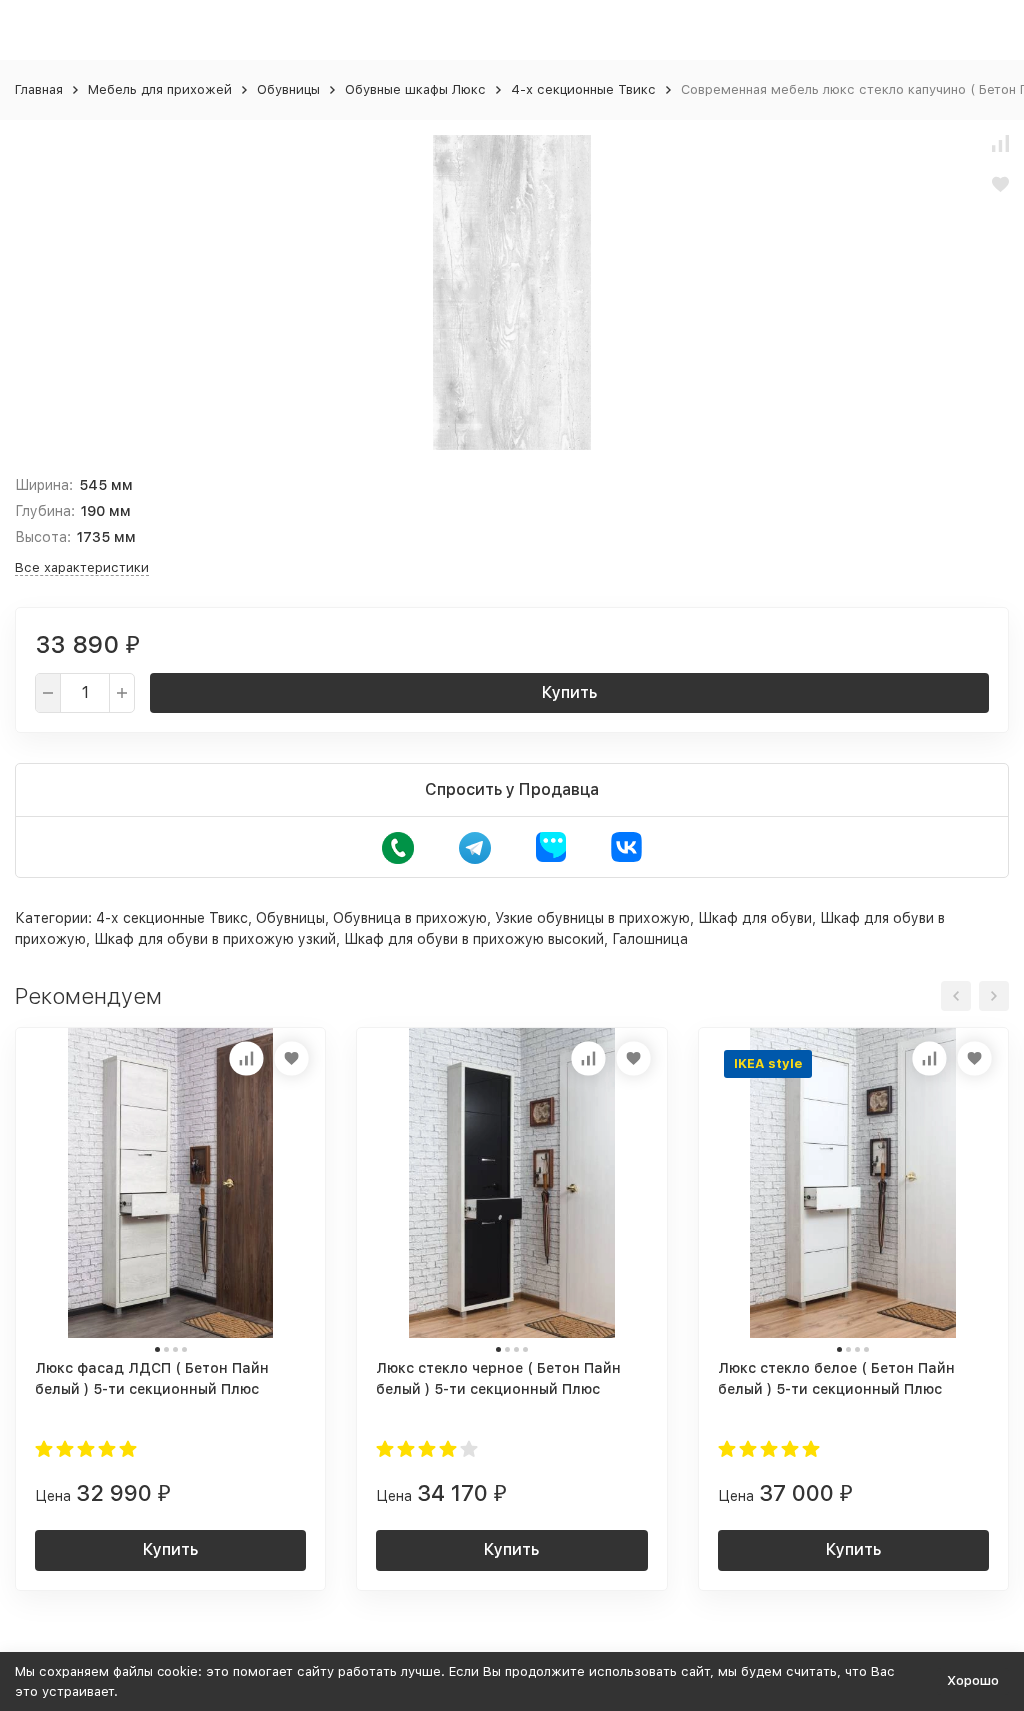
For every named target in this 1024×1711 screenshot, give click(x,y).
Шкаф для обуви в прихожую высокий (474, 939)
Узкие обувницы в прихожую (592, 918)
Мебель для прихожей (160, 89)
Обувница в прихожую (410, 918)
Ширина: (44, 485)
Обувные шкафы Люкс (415, 89)
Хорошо (973, 1680)
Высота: (43, 537)
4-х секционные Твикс (583, 89)
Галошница (650, 939)
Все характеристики (82, 567)
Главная (39, 89)
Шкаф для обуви (755, 918)
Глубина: (45, 511)
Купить (569, 692)
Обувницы (288, 89)
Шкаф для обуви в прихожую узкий (215, 939)
